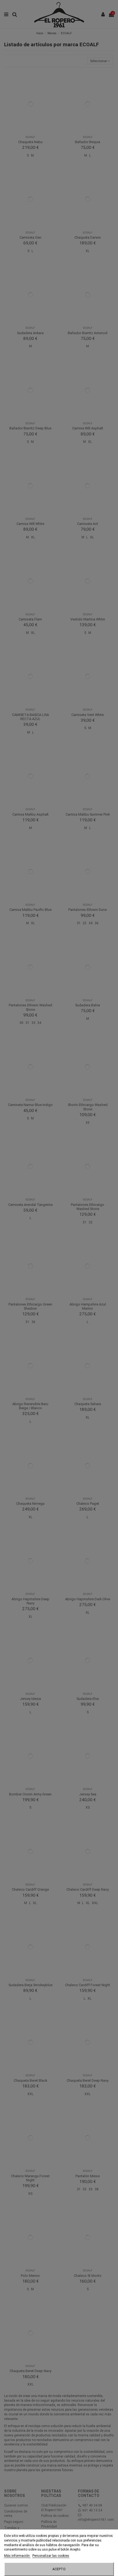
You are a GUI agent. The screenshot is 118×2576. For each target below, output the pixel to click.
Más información (17, 2556)
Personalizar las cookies (51, 2556)
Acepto (59, 2569)
